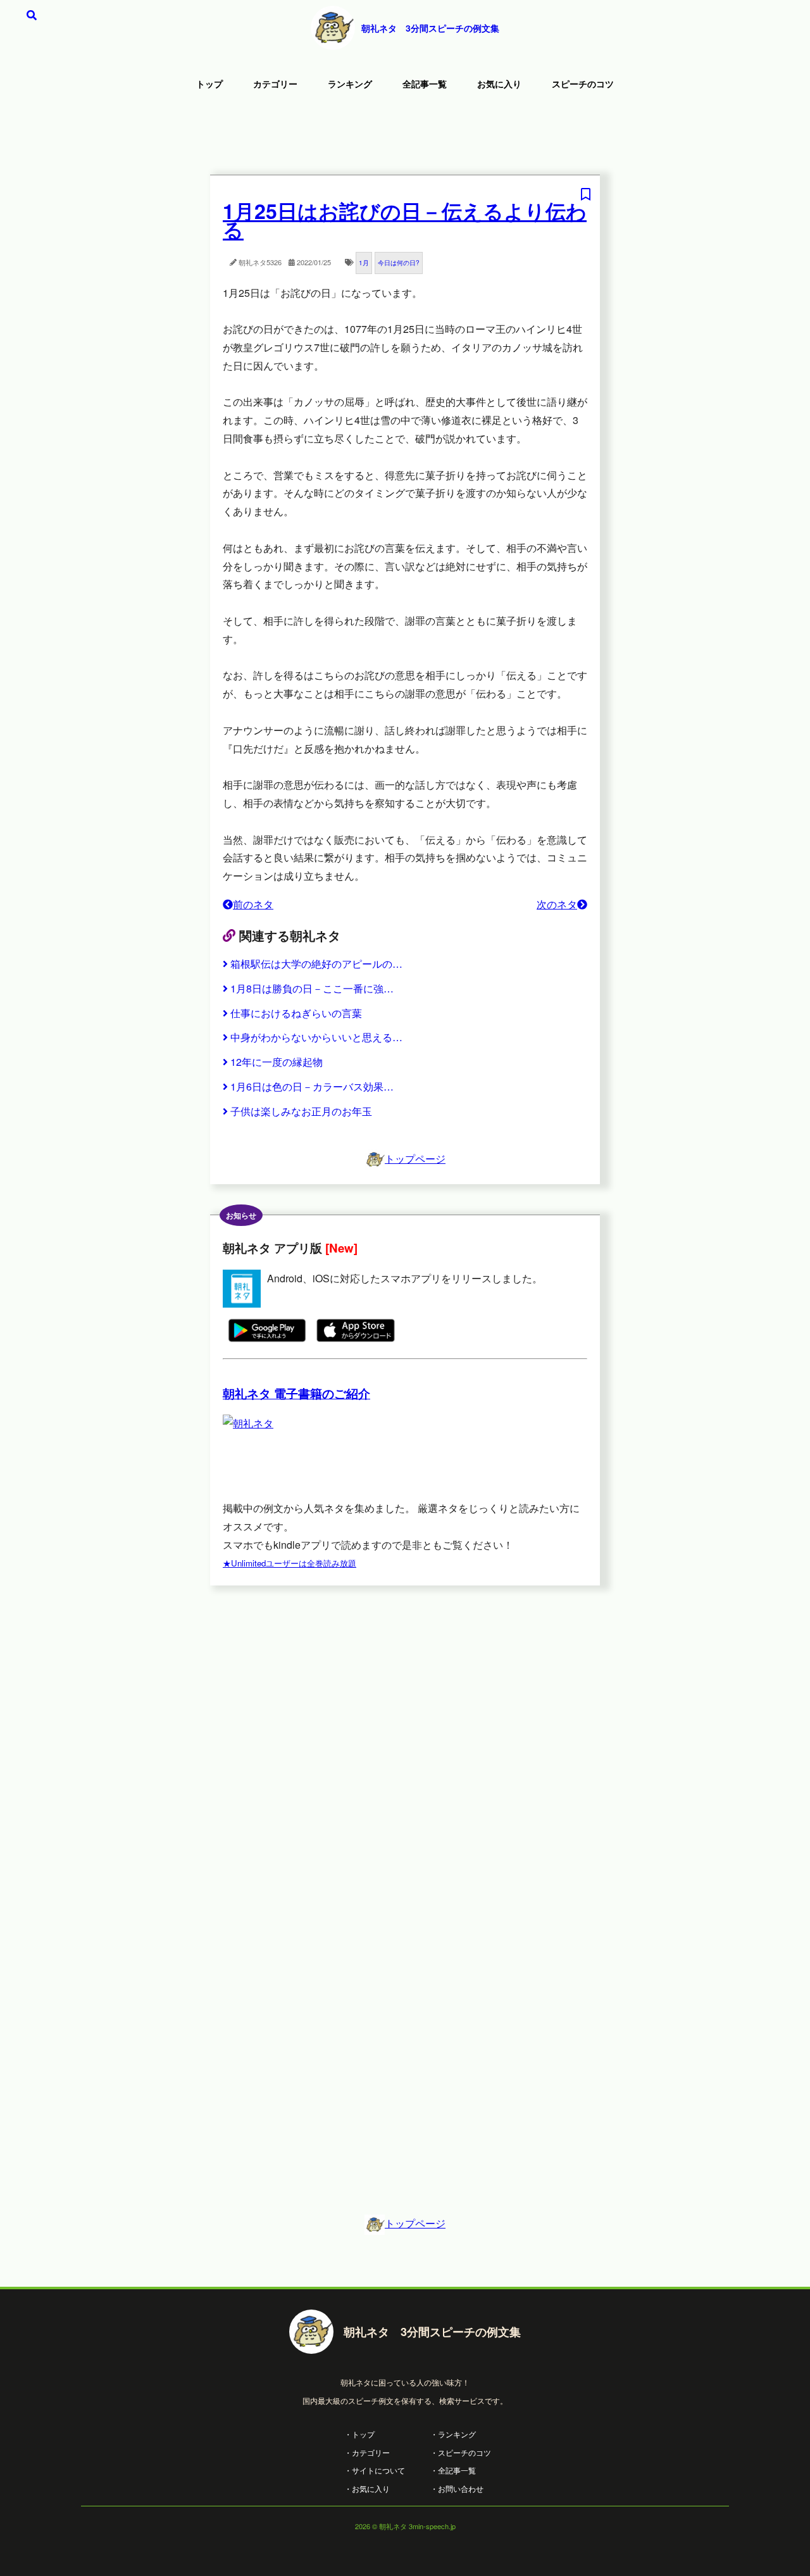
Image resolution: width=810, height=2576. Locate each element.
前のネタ (253, 904)
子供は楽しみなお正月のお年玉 (301, 1111)
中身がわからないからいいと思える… (316, 1037)
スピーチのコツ (583, 84)
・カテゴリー (367, 2452)
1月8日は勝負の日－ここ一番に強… (312, 988)
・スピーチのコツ (461, 2452)
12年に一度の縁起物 (277, 1062)
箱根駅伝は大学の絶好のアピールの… (316, 964)
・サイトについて (375, 2470)
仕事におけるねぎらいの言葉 (296, 1013)
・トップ (359, 2434)
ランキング (350, 84)
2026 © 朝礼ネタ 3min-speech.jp (405, 2526)
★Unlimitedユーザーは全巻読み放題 (290, 1563)
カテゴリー (275, 84)
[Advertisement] (405, 136)
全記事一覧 (425, 84)
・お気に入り (367, 2488)
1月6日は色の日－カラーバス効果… (312, 1086)
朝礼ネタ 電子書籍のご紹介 (296, 1393)
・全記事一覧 (453, 2470)
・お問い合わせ (457, 2488)
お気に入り (499, 84)
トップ (209, 84)
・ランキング (453, 2434)
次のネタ (557, 904)
